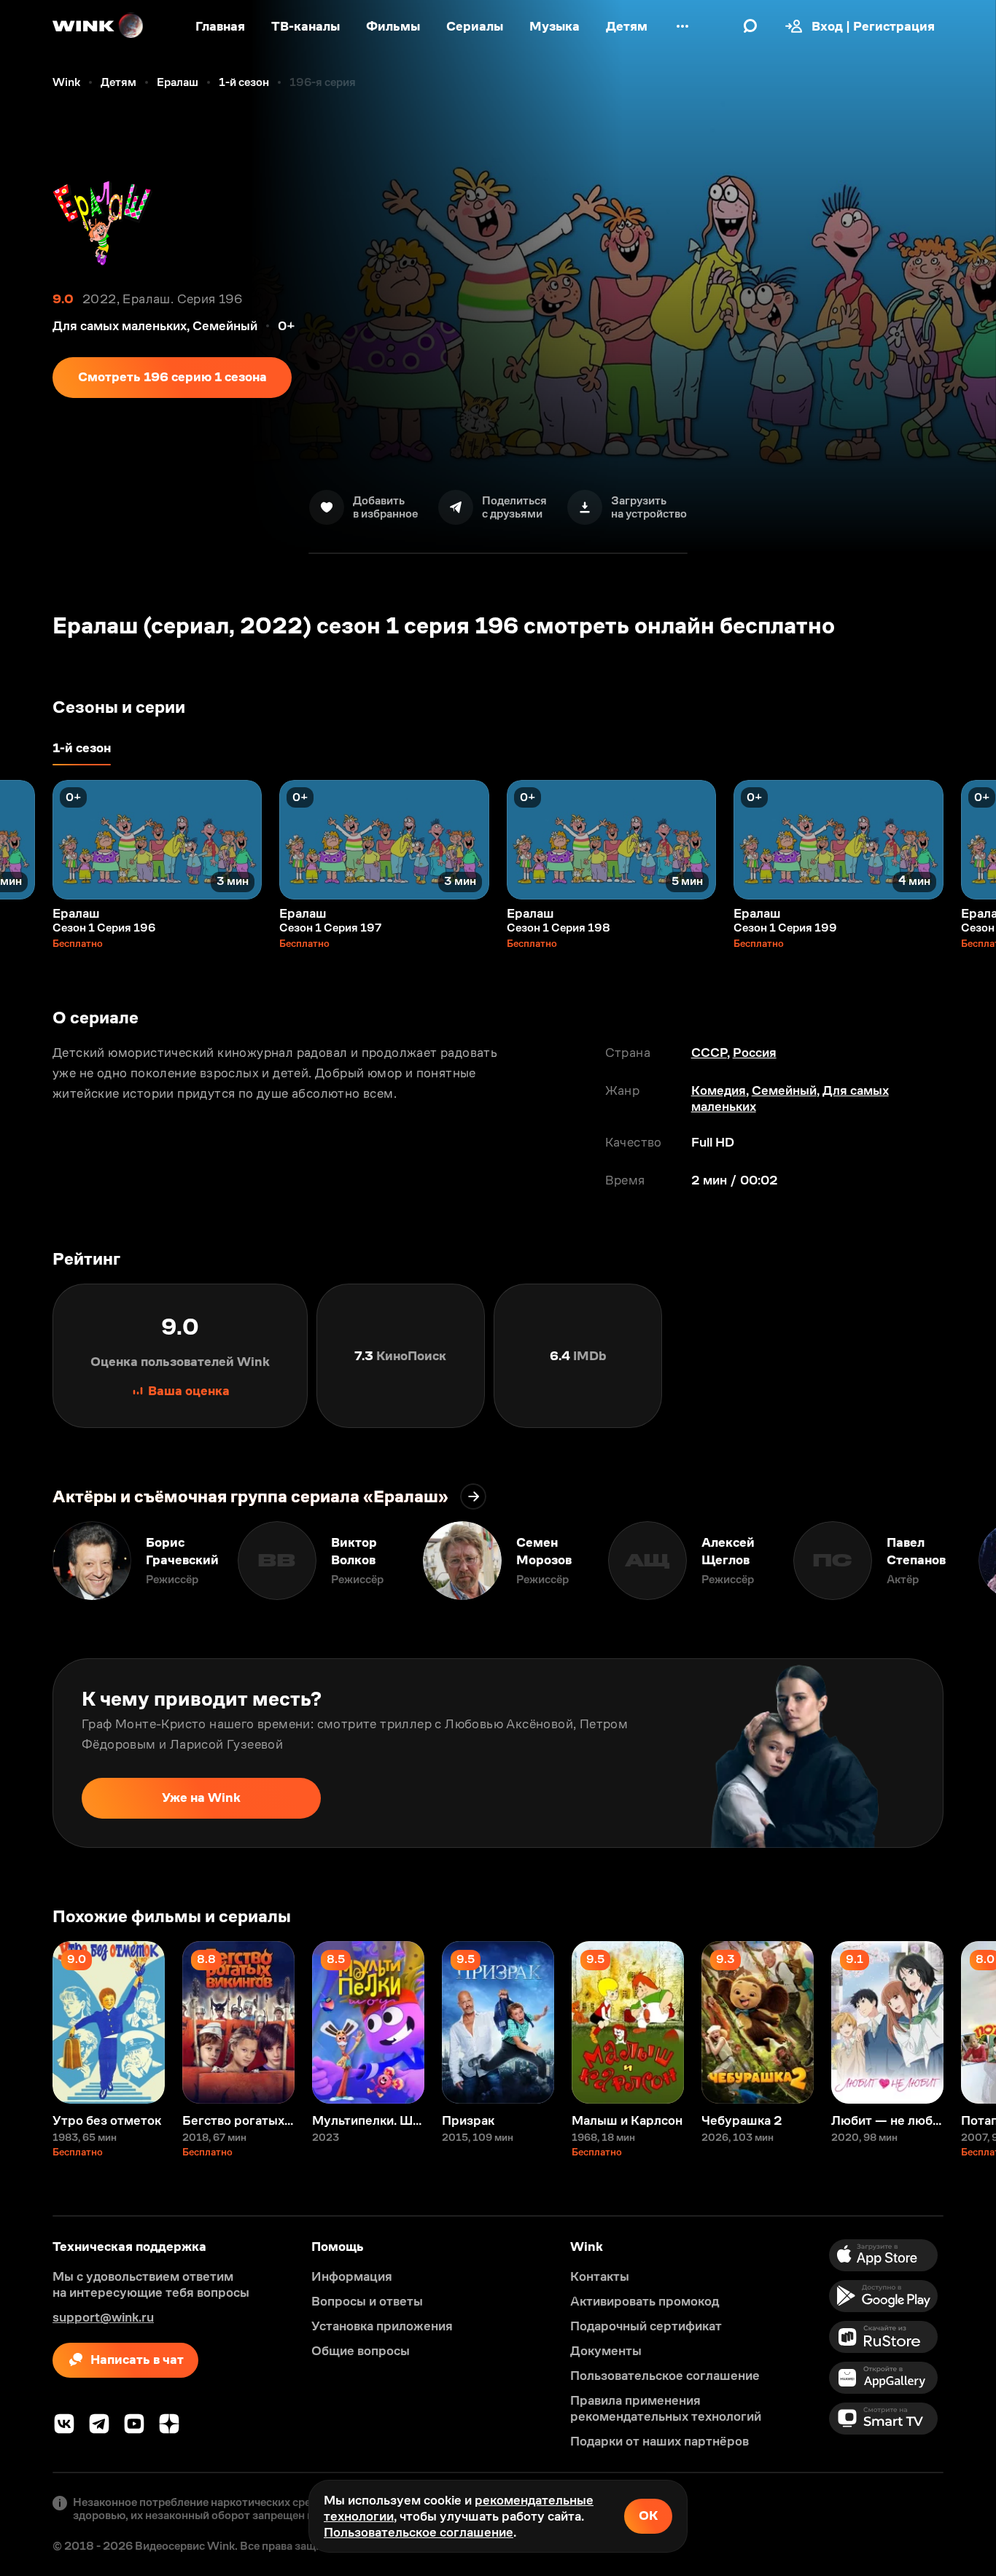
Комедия (719, 1090)
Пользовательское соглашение (419, 2532)
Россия (755, 1053)
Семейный (784, 1090)
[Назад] (26, 840)
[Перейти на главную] (98, 26)
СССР (709, 1053)
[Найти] (750, 26)
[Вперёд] (970, 840)
